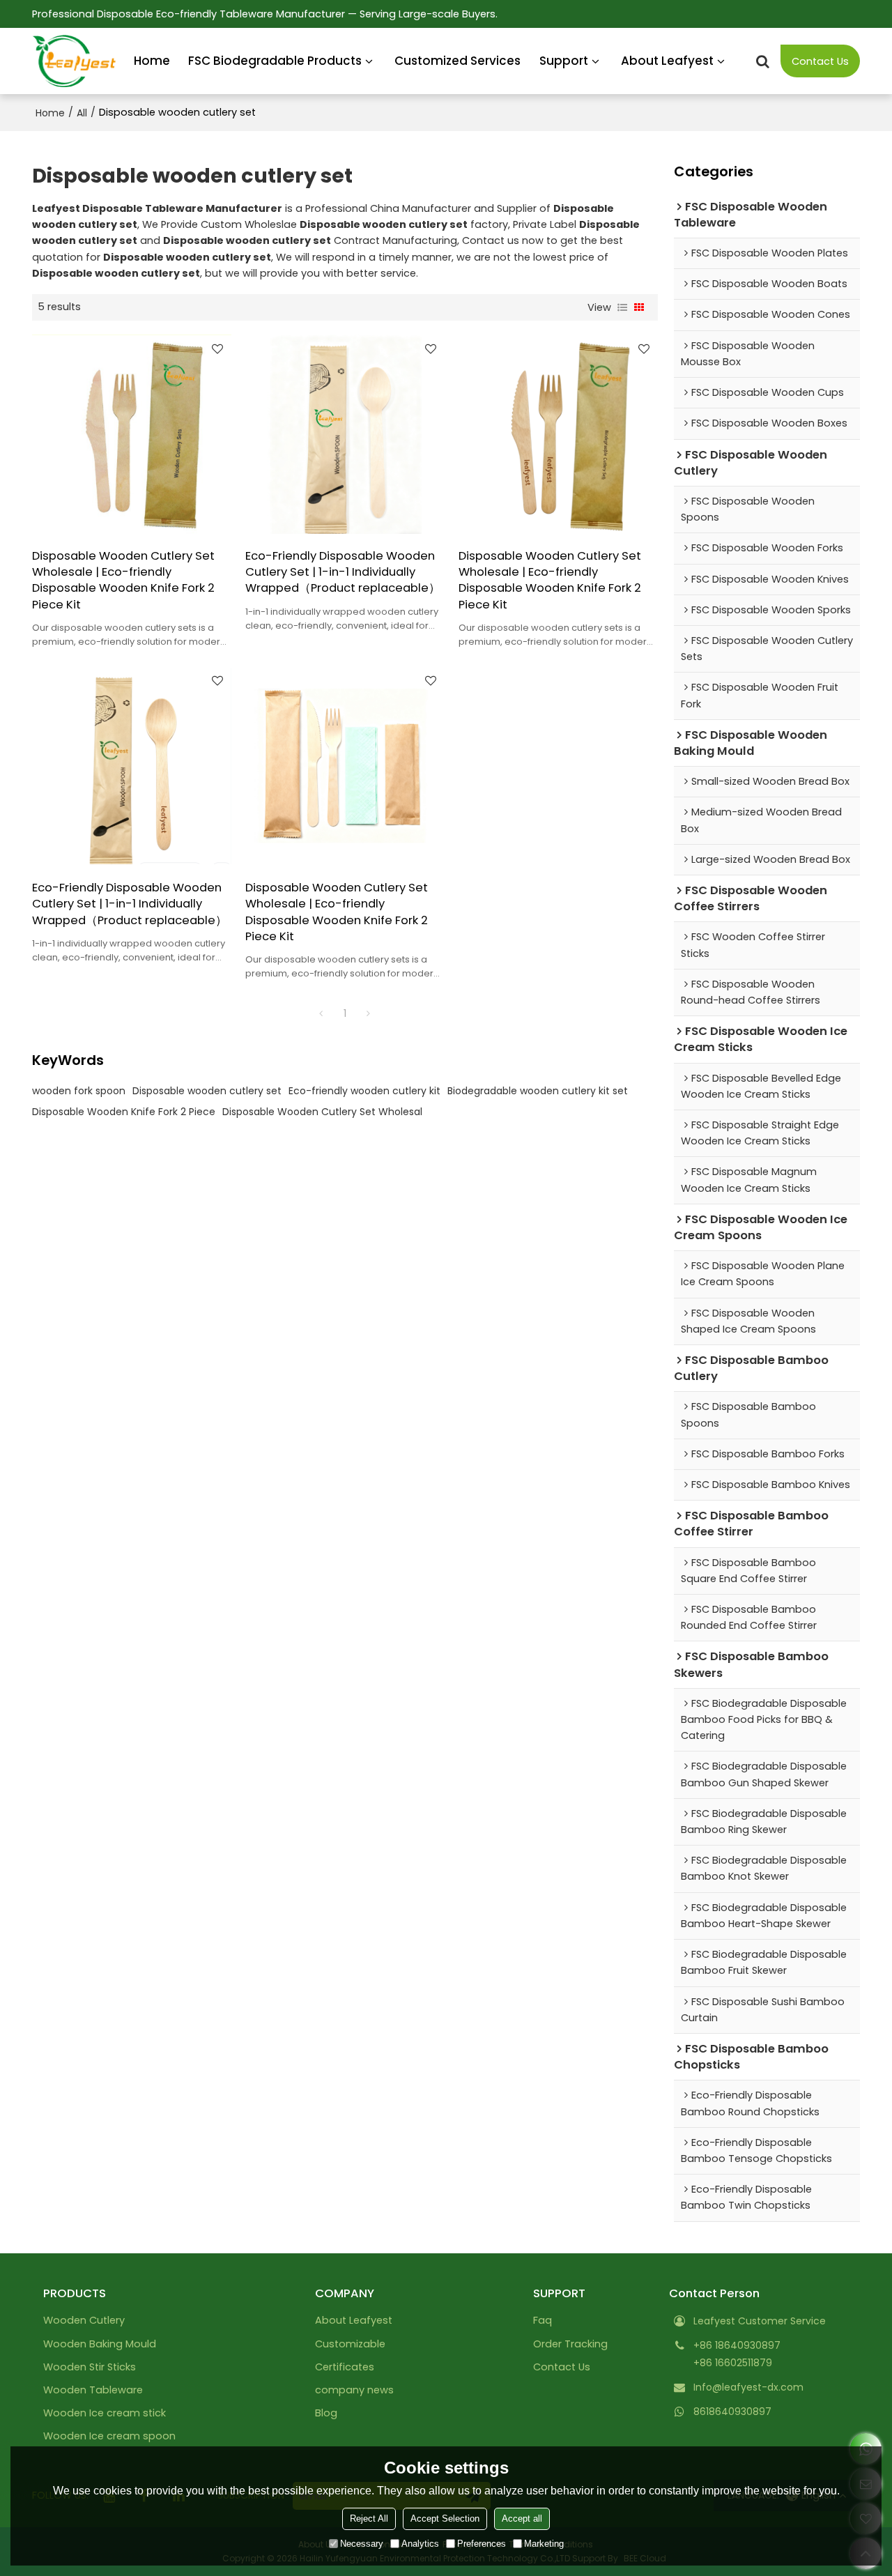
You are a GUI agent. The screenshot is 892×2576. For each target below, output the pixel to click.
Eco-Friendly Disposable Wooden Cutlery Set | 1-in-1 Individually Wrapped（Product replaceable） (343, 572)
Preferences (482, 2544)
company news (354, 2390)
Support (564, 61)
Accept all (522, 2518)
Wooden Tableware (93, 2390)
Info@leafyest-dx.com (748, 2387)
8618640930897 (732, 2412)
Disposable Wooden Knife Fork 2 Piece (124, 1112)
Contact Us (820, 61)
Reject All (369, 2518)
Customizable (350, 2344)
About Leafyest (667, 61)
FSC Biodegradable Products (275, 61)
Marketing (544, 2544)
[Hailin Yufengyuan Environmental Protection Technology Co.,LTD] (74, 61)
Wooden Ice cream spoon (109, 2436)
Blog (326, 2413)
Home (152, 61)
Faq (543, 2320)
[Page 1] (321, 1013)
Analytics (420, 2544)
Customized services (457, 61)
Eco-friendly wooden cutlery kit (364, 1091)
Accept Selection (445, 2518)
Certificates (345, 2367)
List (622, 307)
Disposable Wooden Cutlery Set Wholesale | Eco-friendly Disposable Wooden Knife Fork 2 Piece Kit (123, 580)
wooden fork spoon (79, 1091)
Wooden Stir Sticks (90, 2367)
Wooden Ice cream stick (105, 2413)
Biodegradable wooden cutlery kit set (538, 1091)
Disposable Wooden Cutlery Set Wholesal (322, 1112)
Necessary (362, 2544)
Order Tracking (570, 2344)
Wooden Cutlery (84, 2320)
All (82, 113)
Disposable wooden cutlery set (207, 1091)
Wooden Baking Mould (100, 2344)
